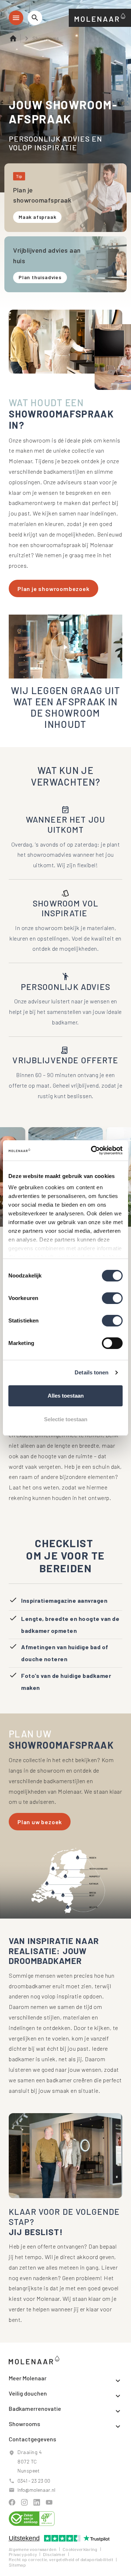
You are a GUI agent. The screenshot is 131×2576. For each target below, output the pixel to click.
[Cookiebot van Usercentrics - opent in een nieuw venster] (92, 1150)
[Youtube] (49, 2502)
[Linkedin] (37, 2502)
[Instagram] (24, 2502)
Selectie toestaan (66, 1419)
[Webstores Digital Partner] (100, 17)
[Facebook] (12, 2502)
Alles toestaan (66, 1396)
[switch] (112, 1298)
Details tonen (92, 1372)
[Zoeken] (35, 18)
